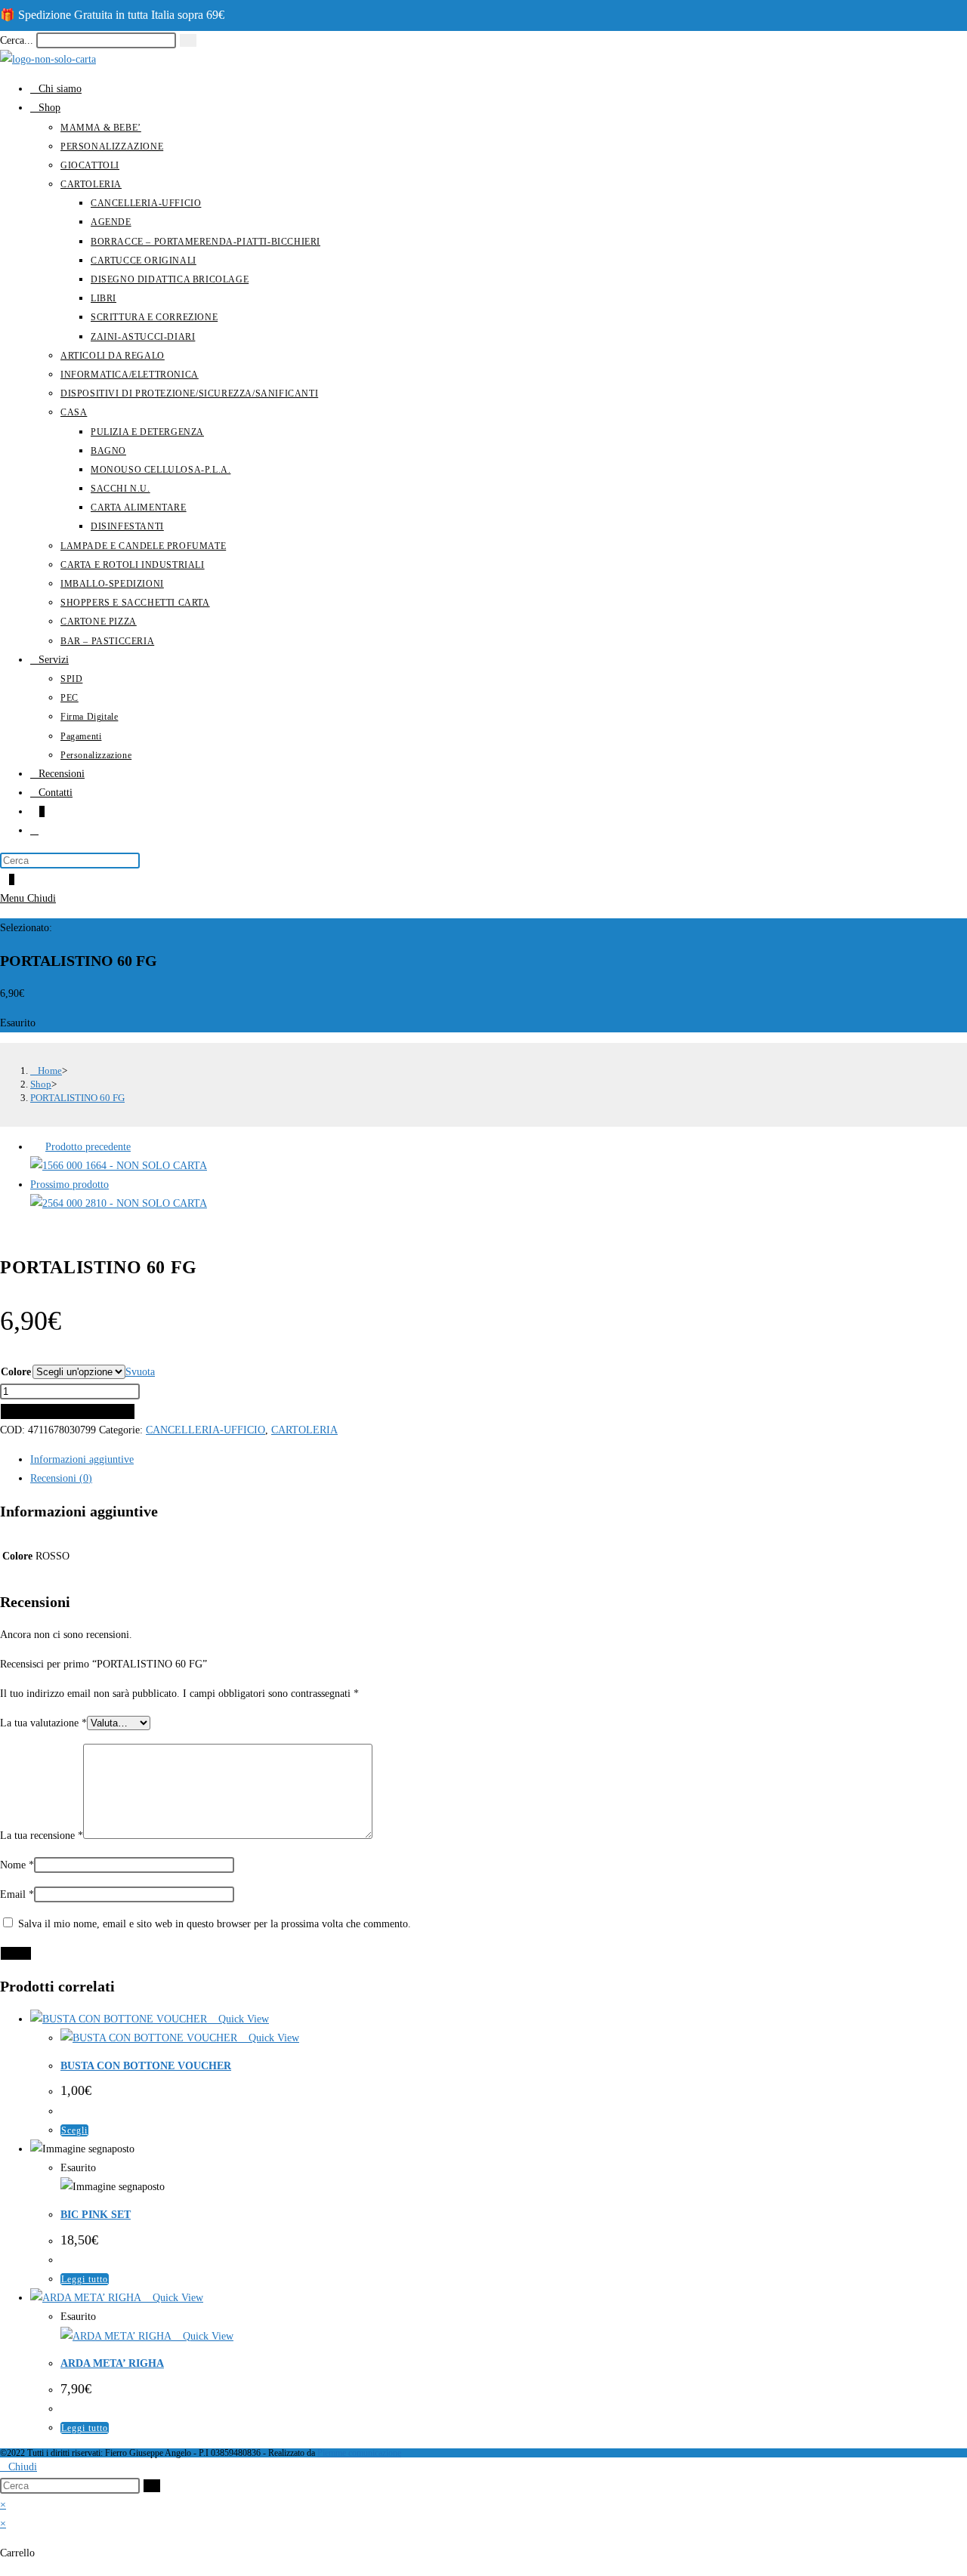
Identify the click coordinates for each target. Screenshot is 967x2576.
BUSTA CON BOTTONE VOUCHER (146, 2066)
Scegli (74, 2130)
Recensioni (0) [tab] (61, 1478)
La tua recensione (42, 1836)
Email (17, 1894)
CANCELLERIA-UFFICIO (205, 1430)
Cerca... (17, 40)
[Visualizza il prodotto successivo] (118, 1185)
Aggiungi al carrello (68, 1411)
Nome (17, 1865)
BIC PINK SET (96, 2215)
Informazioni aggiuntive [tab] (82, 1459)
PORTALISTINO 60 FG (77, 1098)
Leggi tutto (85, 2279)
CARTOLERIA (304, 1430)
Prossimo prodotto (70, 1185)
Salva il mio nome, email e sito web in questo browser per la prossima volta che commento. (215, 1924)
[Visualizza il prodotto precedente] (36, 1147)
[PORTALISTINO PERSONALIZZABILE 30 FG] (119, 1203)
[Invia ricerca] (152, 2486)
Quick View (242, 2019)
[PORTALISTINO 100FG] (119, 1166)
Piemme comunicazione (359, 2453)
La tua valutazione (43, 1723)
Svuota (140, 1372)
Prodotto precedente (88, 1147)
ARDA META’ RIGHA (112, 2363)
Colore (16, 1372)
